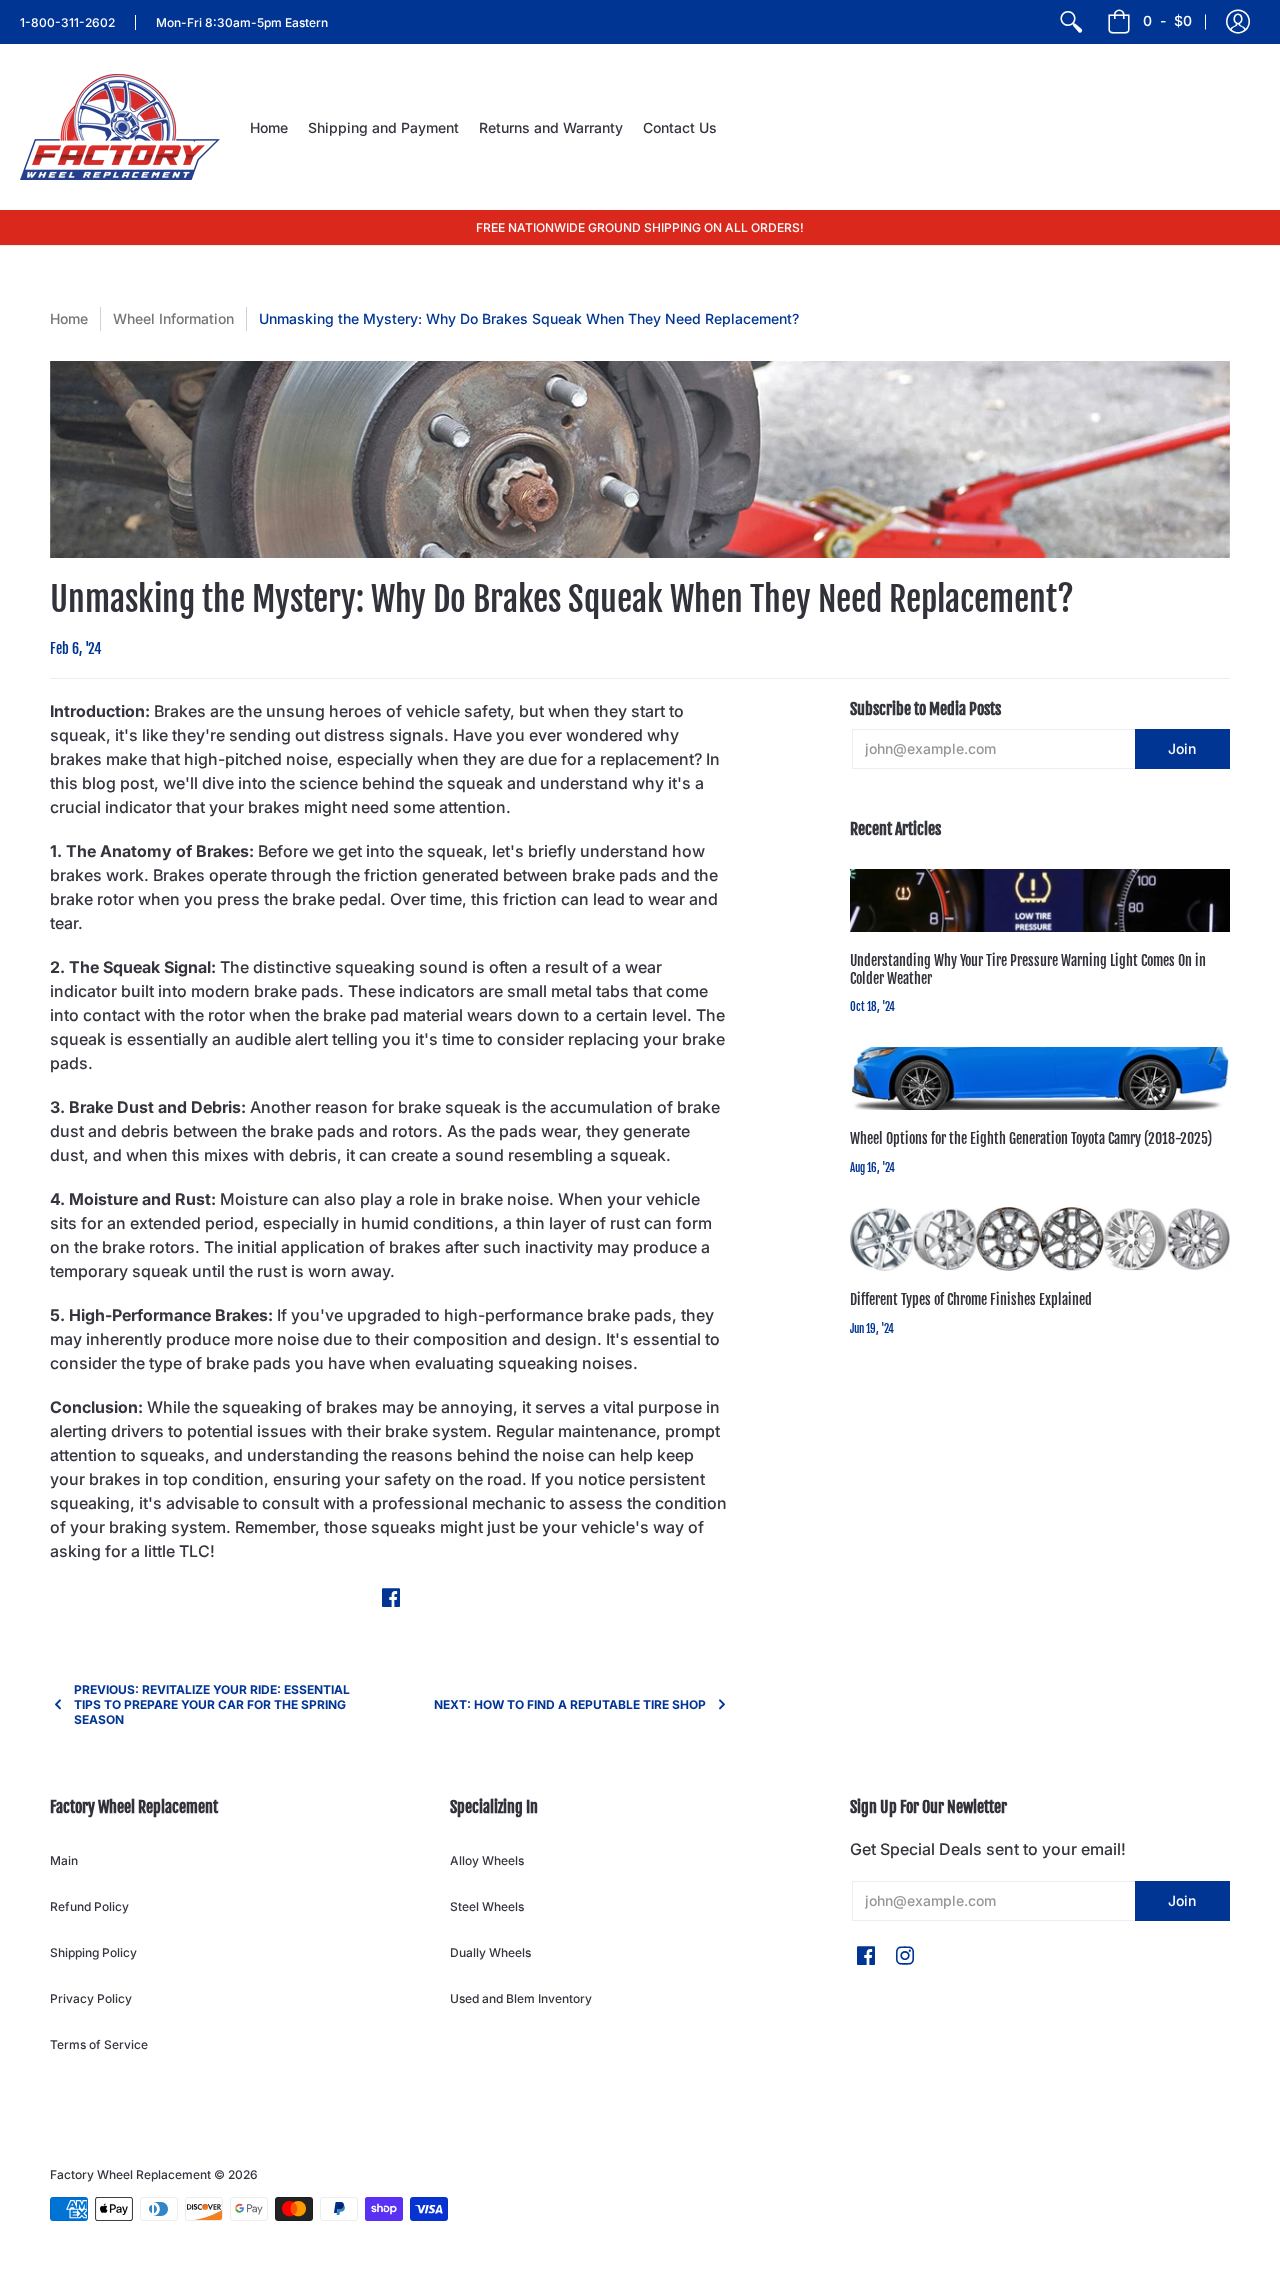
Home (69, 318)
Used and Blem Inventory (521, 1998)
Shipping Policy (93, 1952)
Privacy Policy (91, 1998)
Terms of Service (99, 2044)
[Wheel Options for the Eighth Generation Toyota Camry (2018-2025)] (1040, 1079)
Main (64, 1860)
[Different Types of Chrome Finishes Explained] (1040, 1239)
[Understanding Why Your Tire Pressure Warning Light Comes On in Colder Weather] (1040, 901)
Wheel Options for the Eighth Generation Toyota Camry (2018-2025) (1031, 1138)
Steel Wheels (487, 1906)
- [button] (1167, 20)
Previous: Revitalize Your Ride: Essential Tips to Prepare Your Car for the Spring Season (212, 1704)
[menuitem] (1071, 22)
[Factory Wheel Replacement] (120, 127)
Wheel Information (173, 318)
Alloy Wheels (487, 1860)
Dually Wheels (490, 1952)
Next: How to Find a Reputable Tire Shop (570, 1704)
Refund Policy (89, 1906)
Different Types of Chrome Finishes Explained (971, 1299)
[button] (1238, 22)
